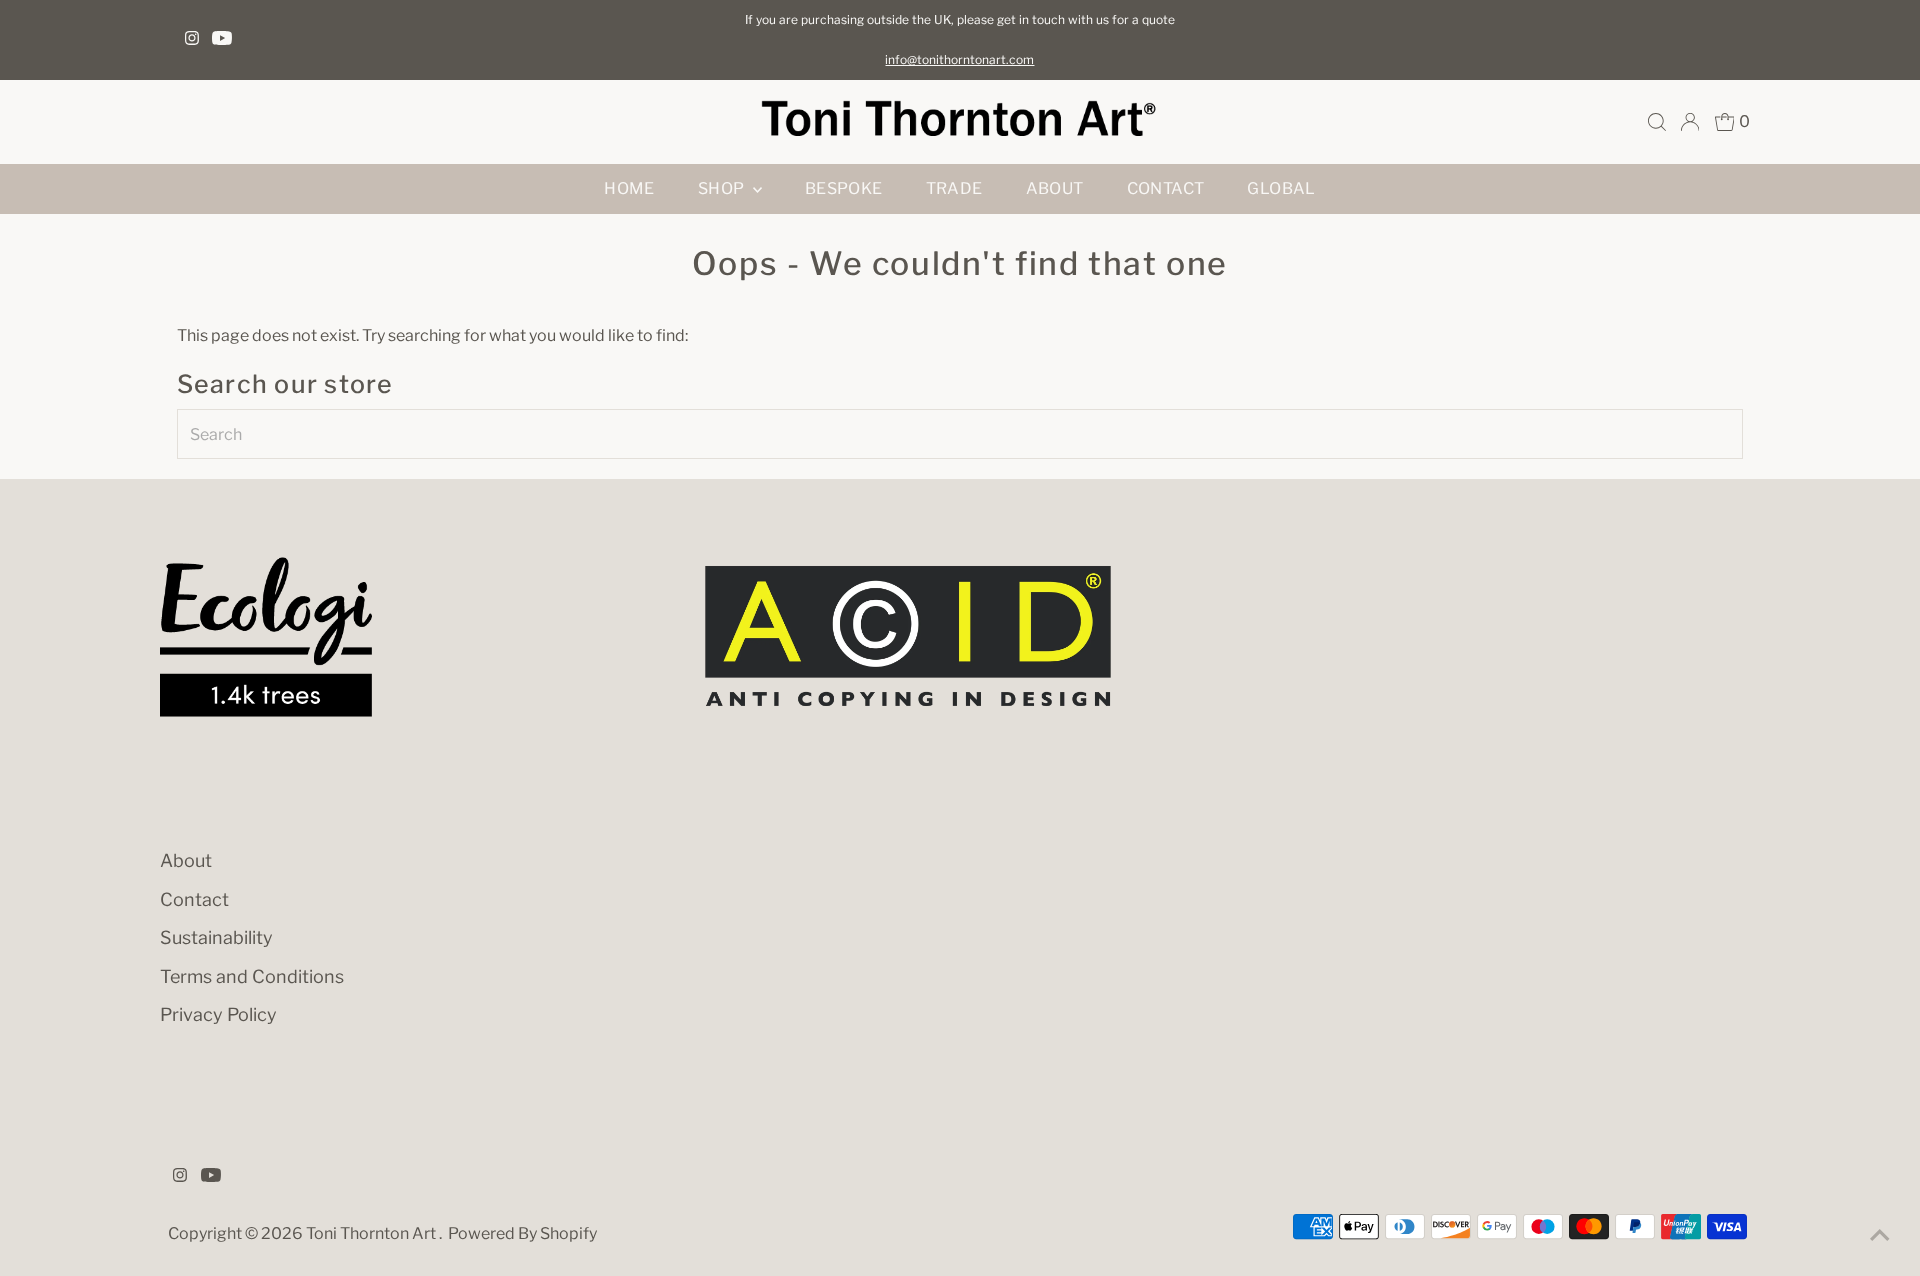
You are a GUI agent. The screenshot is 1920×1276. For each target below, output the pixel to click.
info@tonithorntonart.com (959, 59)
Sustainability (216, 937)
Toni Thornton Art (372, 1233)
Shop (723, 188)
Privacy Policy (218, 1014)
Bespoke (844, 188)
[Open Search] (1657, 122)
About (1055, 188)
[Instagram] (192, 40)
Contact (1166, 188)
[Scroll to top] (1880, 1236)
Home (629, 188)
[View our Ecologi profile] (266, 637)
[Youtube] (222, 40)
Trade (954, 188)
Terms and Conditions (252, 976)
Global (1281, 188)
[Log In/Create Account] (1690, 122)
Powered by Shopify (522, 1233)
